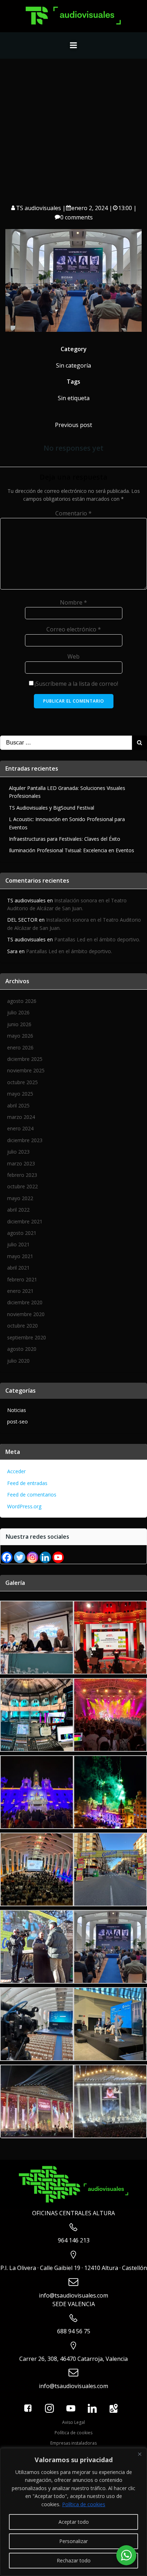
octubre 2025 (22, 1082)
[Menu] (73, 45)
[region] (73, 2512)
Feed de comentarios (32, 1495)
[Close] (140, 2454)
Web (73, 656)
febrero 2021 (22, 1279)
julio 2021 (18, 1244)
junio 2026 (19, 1024)
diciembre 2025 (25, 1059)
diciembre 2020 (25, 1302)
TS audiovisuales (39, 208)
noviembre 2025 (26, 1070)
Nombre (73, 602)
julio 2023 (18, 1152)
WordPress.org (24, 1506)
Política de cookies (84, 2504)
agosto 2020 (22, 1349)
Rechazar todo (74, 2560)
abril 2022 (18, 1210)
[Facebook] (7, 1557)
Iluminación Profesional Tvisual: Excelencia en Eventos (72, 850)
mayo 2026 (20, 1036)
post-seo (17, 1422)
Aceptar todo (74, 2522)
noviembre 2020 (26, 1314)
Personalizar (73, 2541)
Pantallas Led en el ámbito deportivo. (97, 939)
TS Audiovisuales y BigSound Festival (52, 808)
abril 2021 (18, 1268)
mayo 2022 (20, 1198)
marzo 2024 (21, 1117)
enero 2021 (20, 1291)
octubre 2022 (22, 1186)
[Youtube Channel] (58, 1557)
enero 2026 (20, 1047)
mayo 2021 (20, 1256)
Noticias (17, 1410)
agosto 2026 (22, 1001)
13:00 (125, 208)
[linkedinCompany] (45, 1557)
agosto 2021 (22, 1233)
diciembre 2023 (25, 1140)
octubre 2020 (22, 1326)
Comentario (73, 513)
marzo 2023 (21, 1163)
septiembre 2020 (27, 1337)
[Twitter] (20, 1557)
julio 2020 (18, 1361)
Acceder (16, 1471)
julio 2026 (18, 1012)
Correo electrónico (74, 629)
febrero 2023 (22, 1175)
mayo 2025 (20, 1094)
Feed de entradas (27, 1483)
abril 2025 (18, 1105)
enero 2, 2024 (90, 208)
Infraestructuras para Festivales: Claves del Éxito (65, 839)
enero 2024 (20, 1128)
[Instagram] (32, 1557)
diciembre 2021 (25, 1221)
